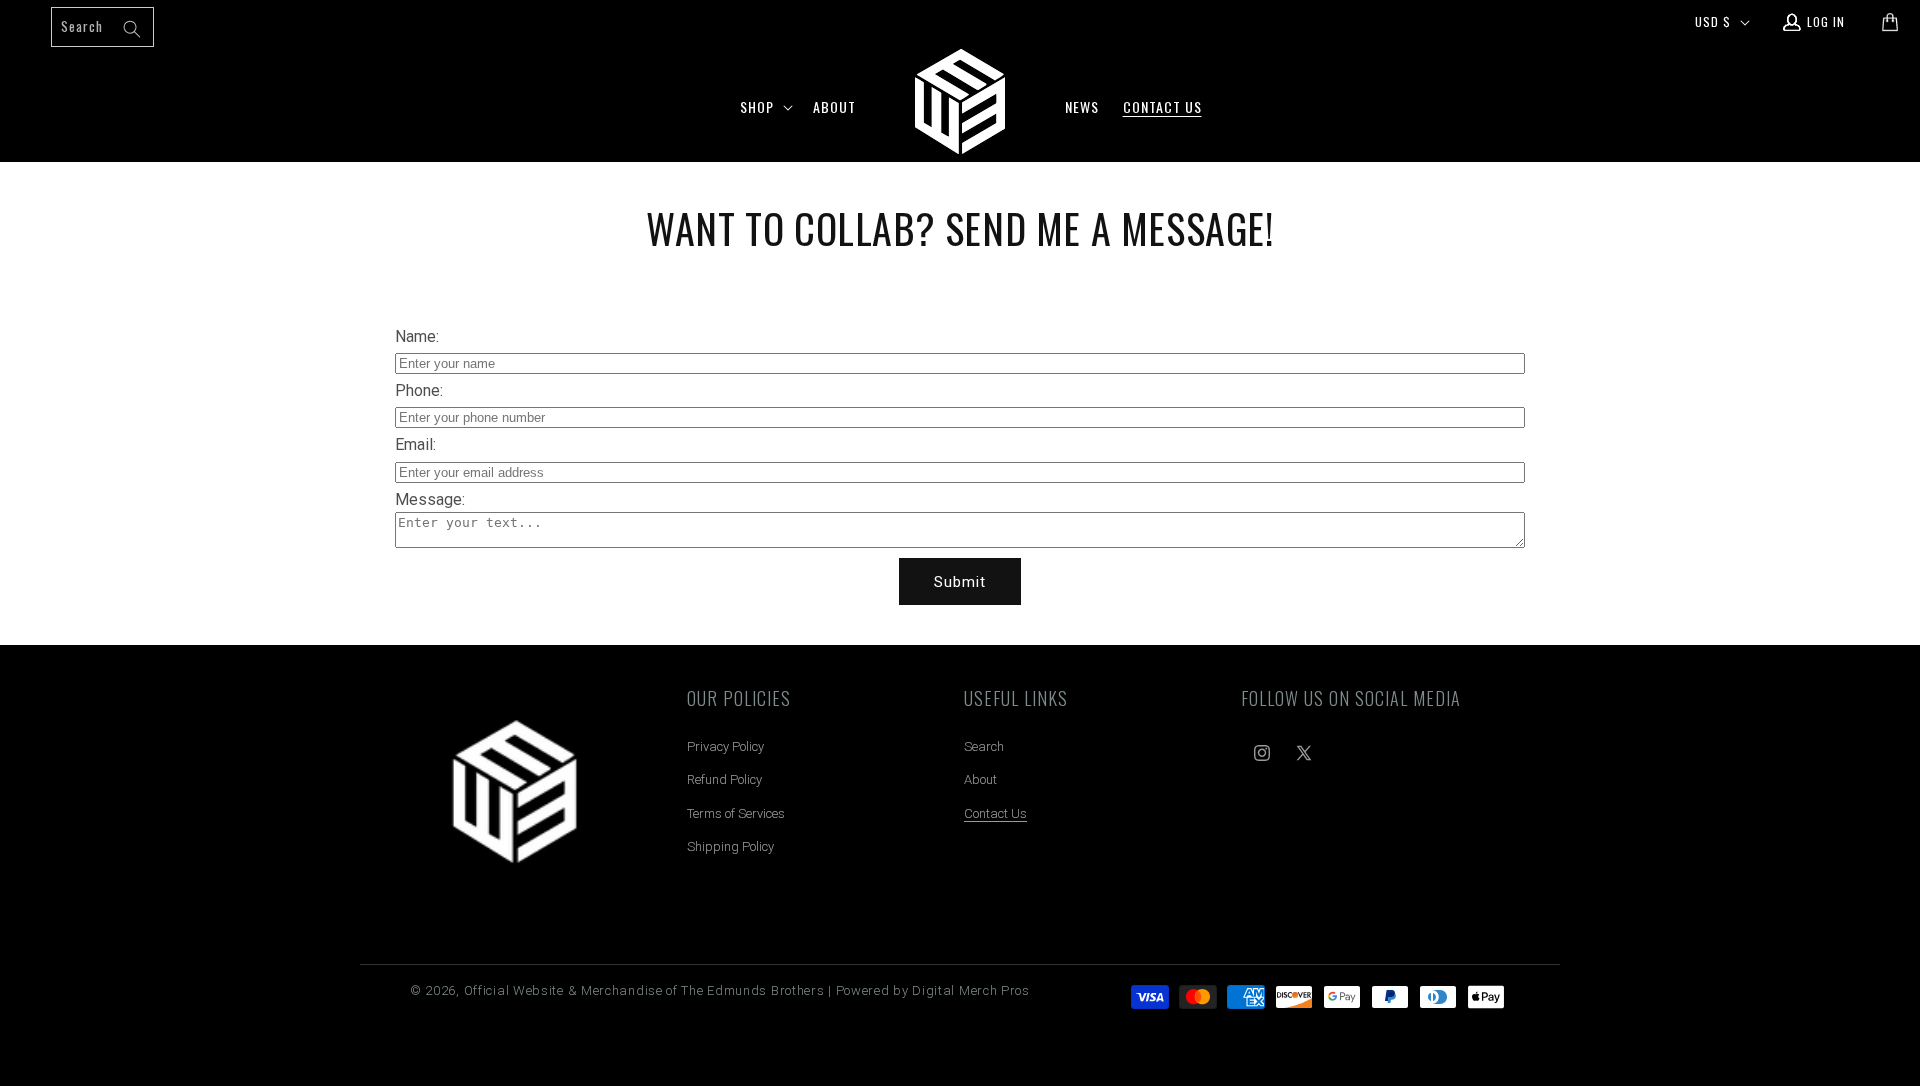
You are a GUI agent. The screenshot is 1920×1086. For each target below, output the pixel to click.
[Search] (132, 29)
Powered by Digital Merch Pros (933, 990)
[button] (764, 107)
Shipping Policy (730, 846)
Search (984, 746)
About (980, 779)
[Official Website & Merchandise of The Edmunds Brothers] (515, 799)
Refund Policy (724, 779)
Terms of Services (736, 813)
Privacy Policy (725, 746)
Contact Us (995, 813)
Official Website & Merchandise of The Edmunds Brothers (644, 990)
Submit (960, 582)
